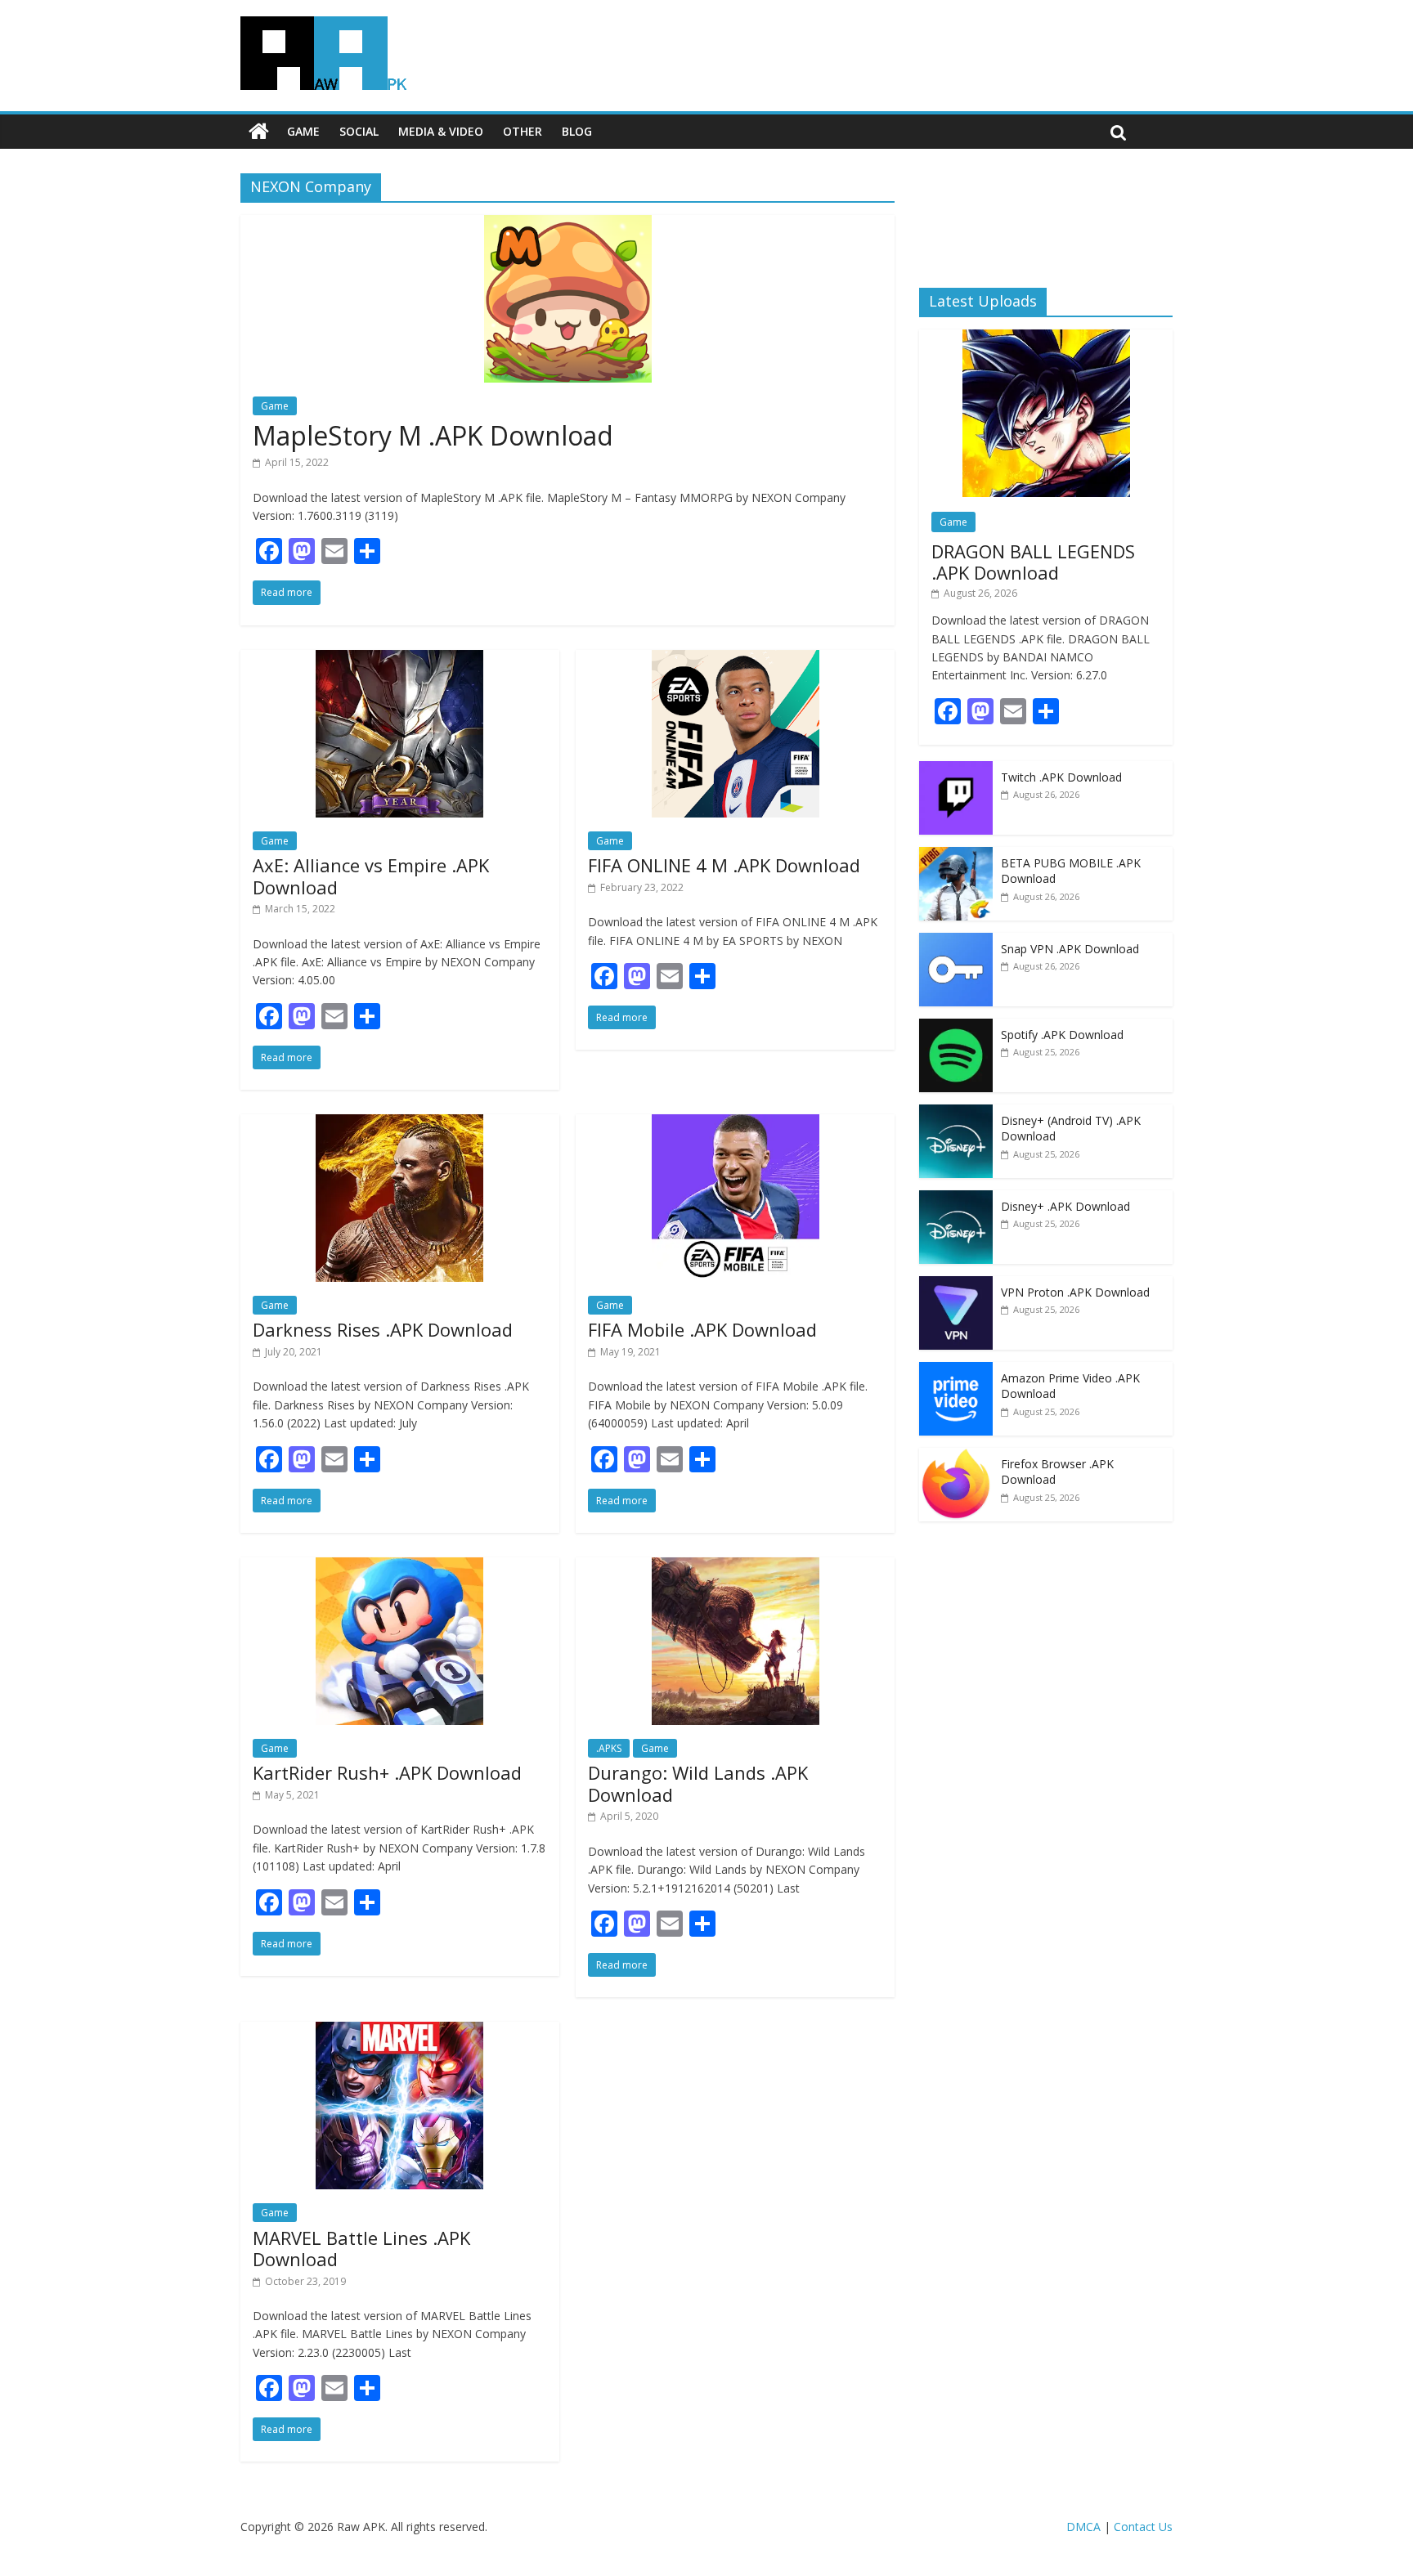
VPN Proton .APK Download (1075, 1292)
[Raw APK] (259, 132)
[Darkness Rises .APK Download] (399, 1124)
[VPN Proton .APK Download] (956, 1285)
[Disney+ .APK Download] (956, 1199)
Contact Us (1143, 2527)
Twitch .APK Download (1061, 777)
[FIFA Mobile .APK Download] (736, 1124)
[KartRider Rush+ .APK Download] (399, 1567)
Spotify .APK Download (1062, 1035)
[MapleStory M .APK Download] (568, 225)
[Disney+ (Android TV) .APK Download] (956, 1113)
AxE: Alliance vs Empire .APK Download (371, 876)
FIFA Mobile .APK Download (702, 1329)
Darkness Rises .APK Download (383, 1329)
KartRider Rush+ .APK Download (387, 1772)
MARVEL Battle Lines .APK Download (361, 2248)
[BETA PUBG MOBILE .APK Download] (956, 856)
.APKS (609, 1748)
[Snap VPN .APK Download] (956, 941)
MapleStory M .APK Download (433, 435)
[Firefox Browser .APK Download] (956, 1456)
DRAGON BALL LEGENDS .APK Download (1033, 562)
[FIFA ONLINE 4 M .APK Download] (736, 660)
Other (523, 131)
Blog (577, 131)
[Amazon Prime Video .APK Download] (956, 1371)
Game (303, 131)
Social (359, 131)
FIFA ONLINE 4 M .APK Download (724, 865)
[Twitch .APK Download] (956, 770)
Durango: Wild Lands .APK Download (698, 1783)
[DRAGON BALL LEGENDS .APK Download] (1046, 338)
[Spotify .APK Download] (956, 1027)
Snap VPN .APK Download (1070, 949)
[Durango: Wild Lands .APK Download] (736, 1567)
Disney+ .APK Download (1065, 1206)
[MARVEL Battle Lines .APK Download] (399, 2032)
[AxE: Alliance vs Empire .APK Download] (399, 660)
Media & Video (441, 131)
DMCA (1083, 2527)
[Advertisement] (1046, 217)
